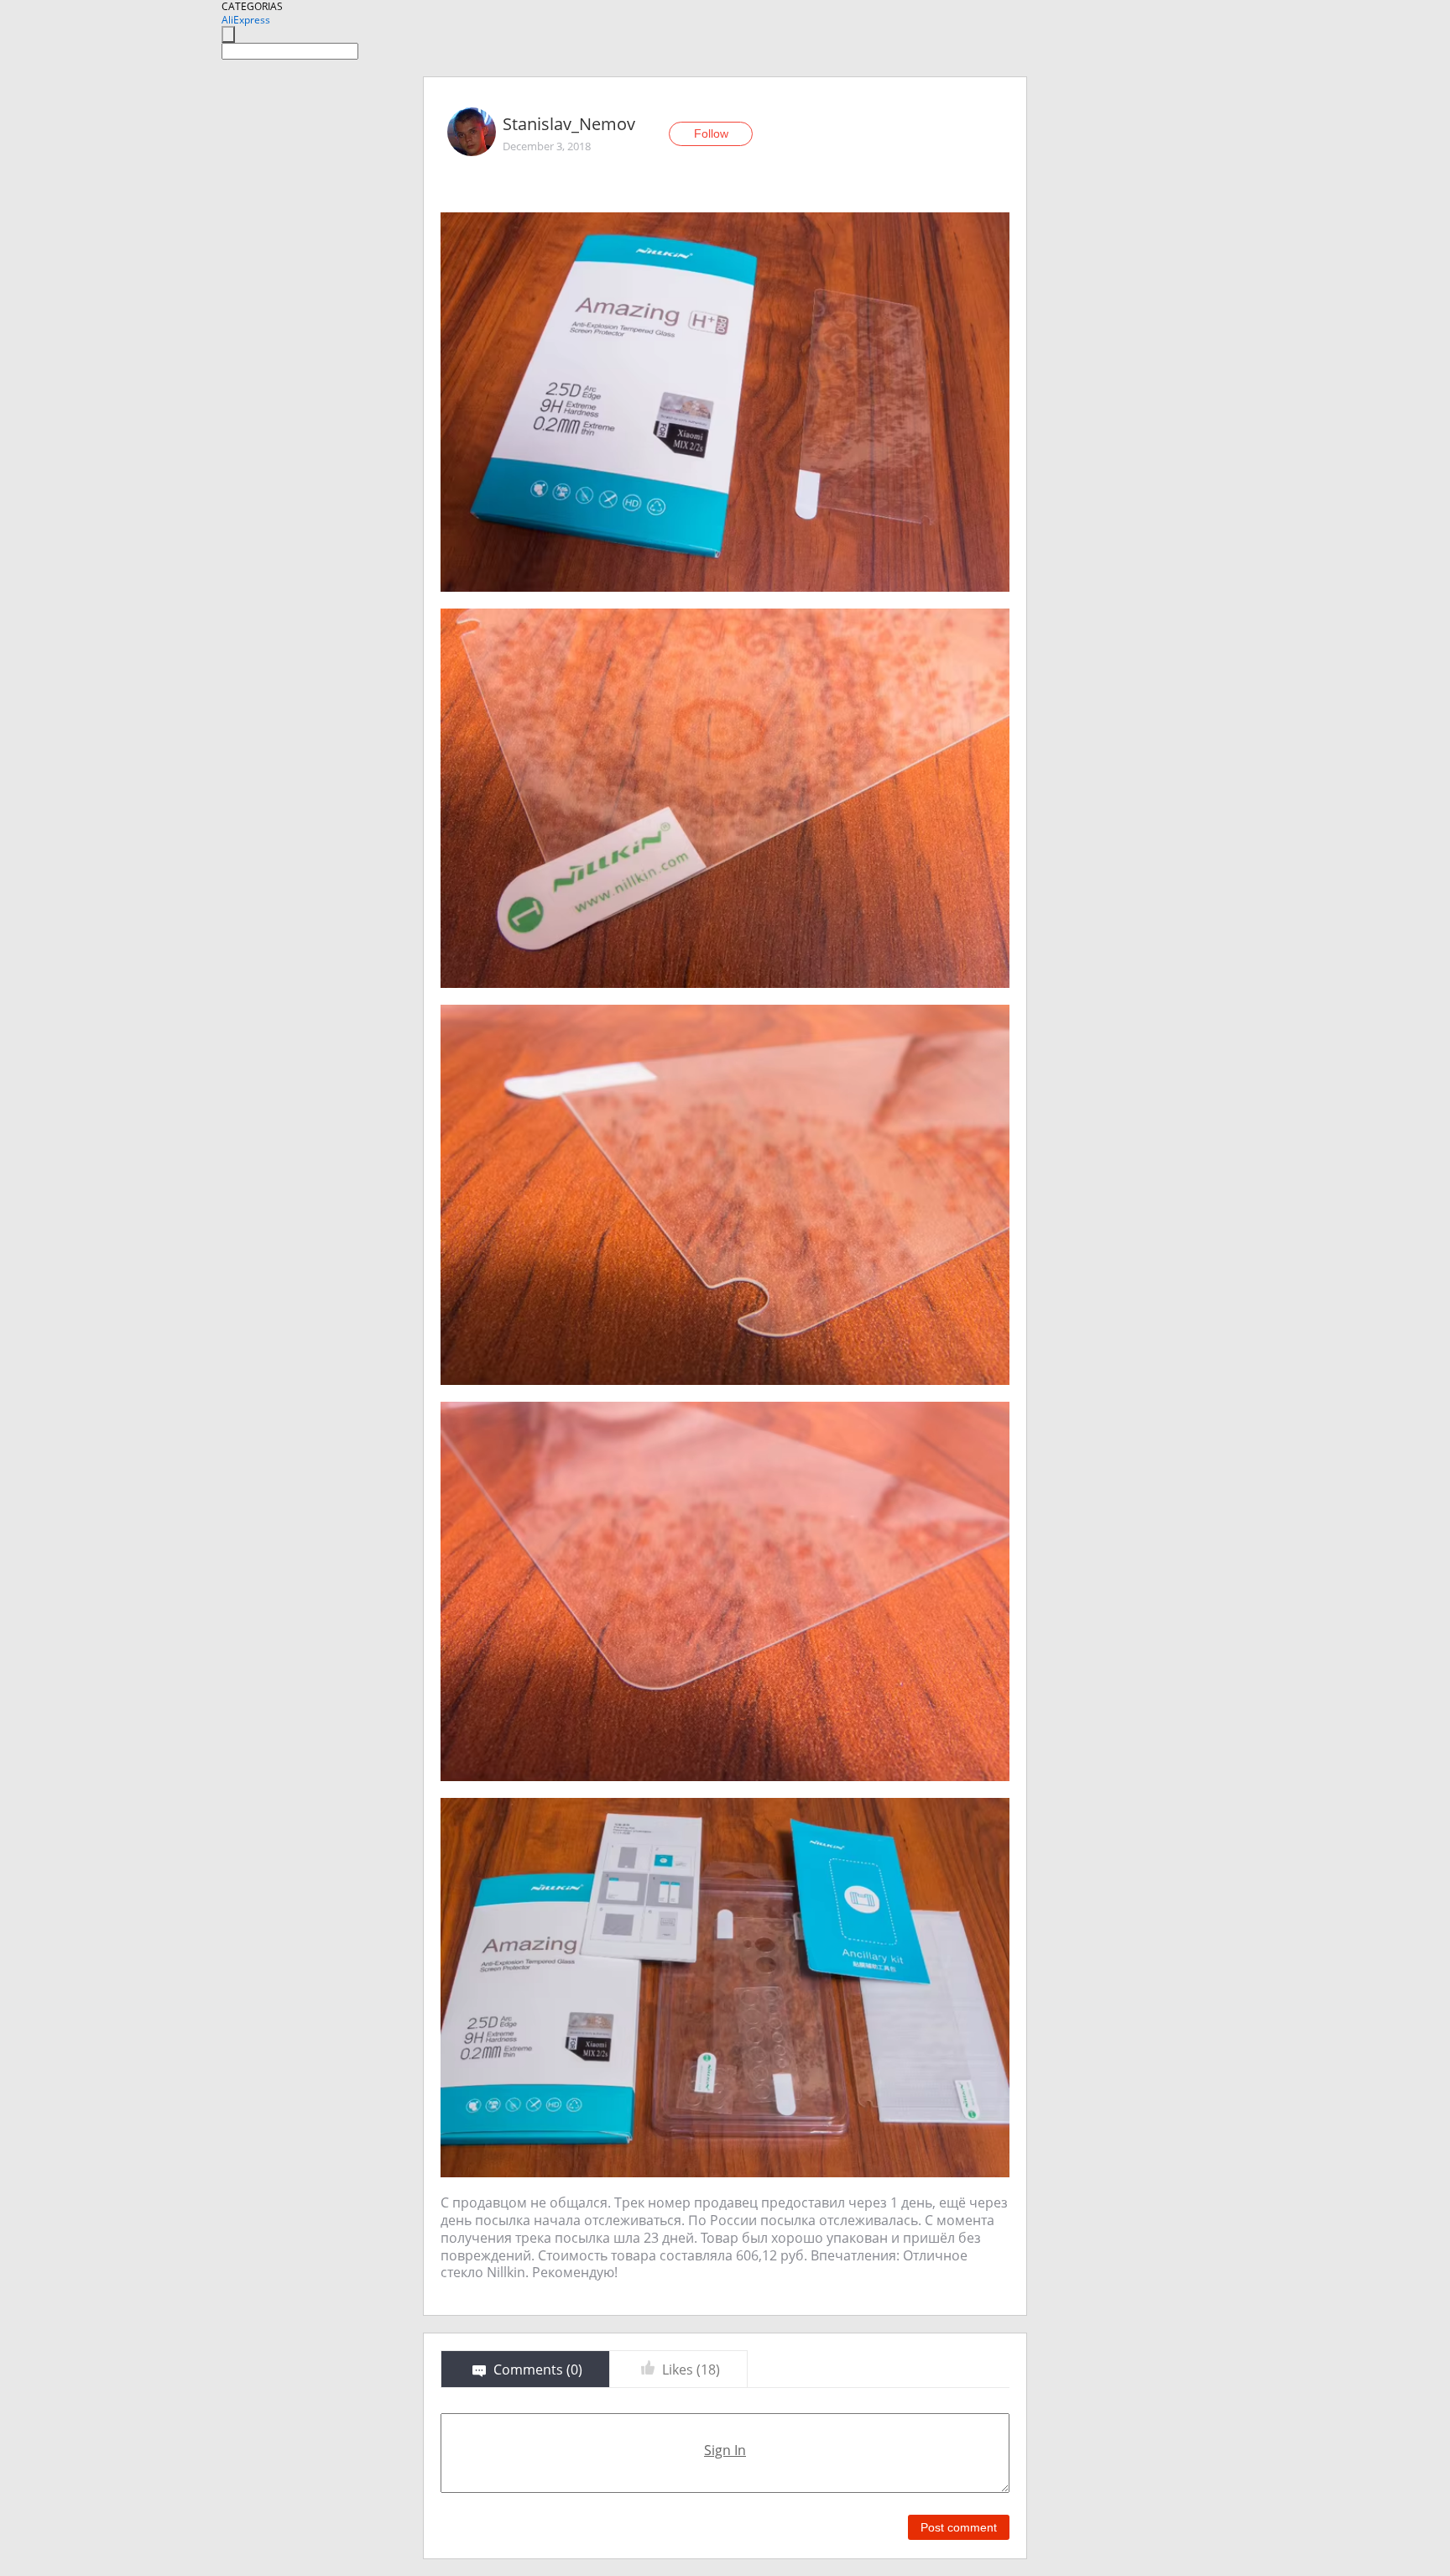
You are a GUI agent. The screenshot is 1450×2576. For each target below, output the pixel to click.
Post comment (959, 2527)
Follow (711, 133)
